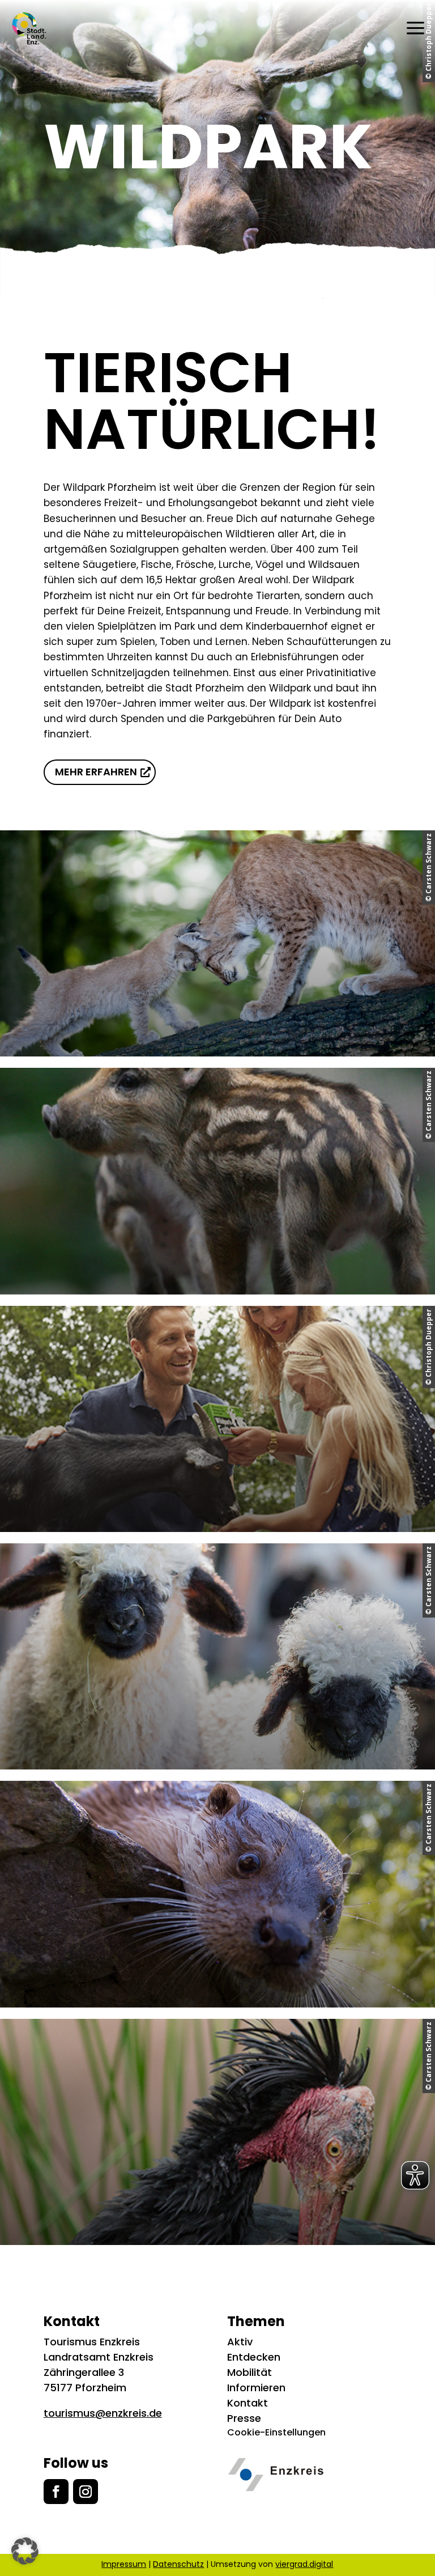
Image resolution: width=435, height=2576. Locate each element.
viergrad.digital (304, 2564)
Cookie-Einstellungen (276, 2432)
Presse (244, 2418)
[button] (25, 2551)
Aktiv (240, 2342)
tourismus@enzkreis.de (103, 2413)
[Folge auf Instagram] (86, 2492)
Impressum (124, 2564)
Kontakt (248, 2403)
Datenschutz (178, 2564)
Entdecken (254, 2357)
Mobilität (250, 2372)
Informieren (256, 2388)
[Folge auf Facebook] (56, 2492)
